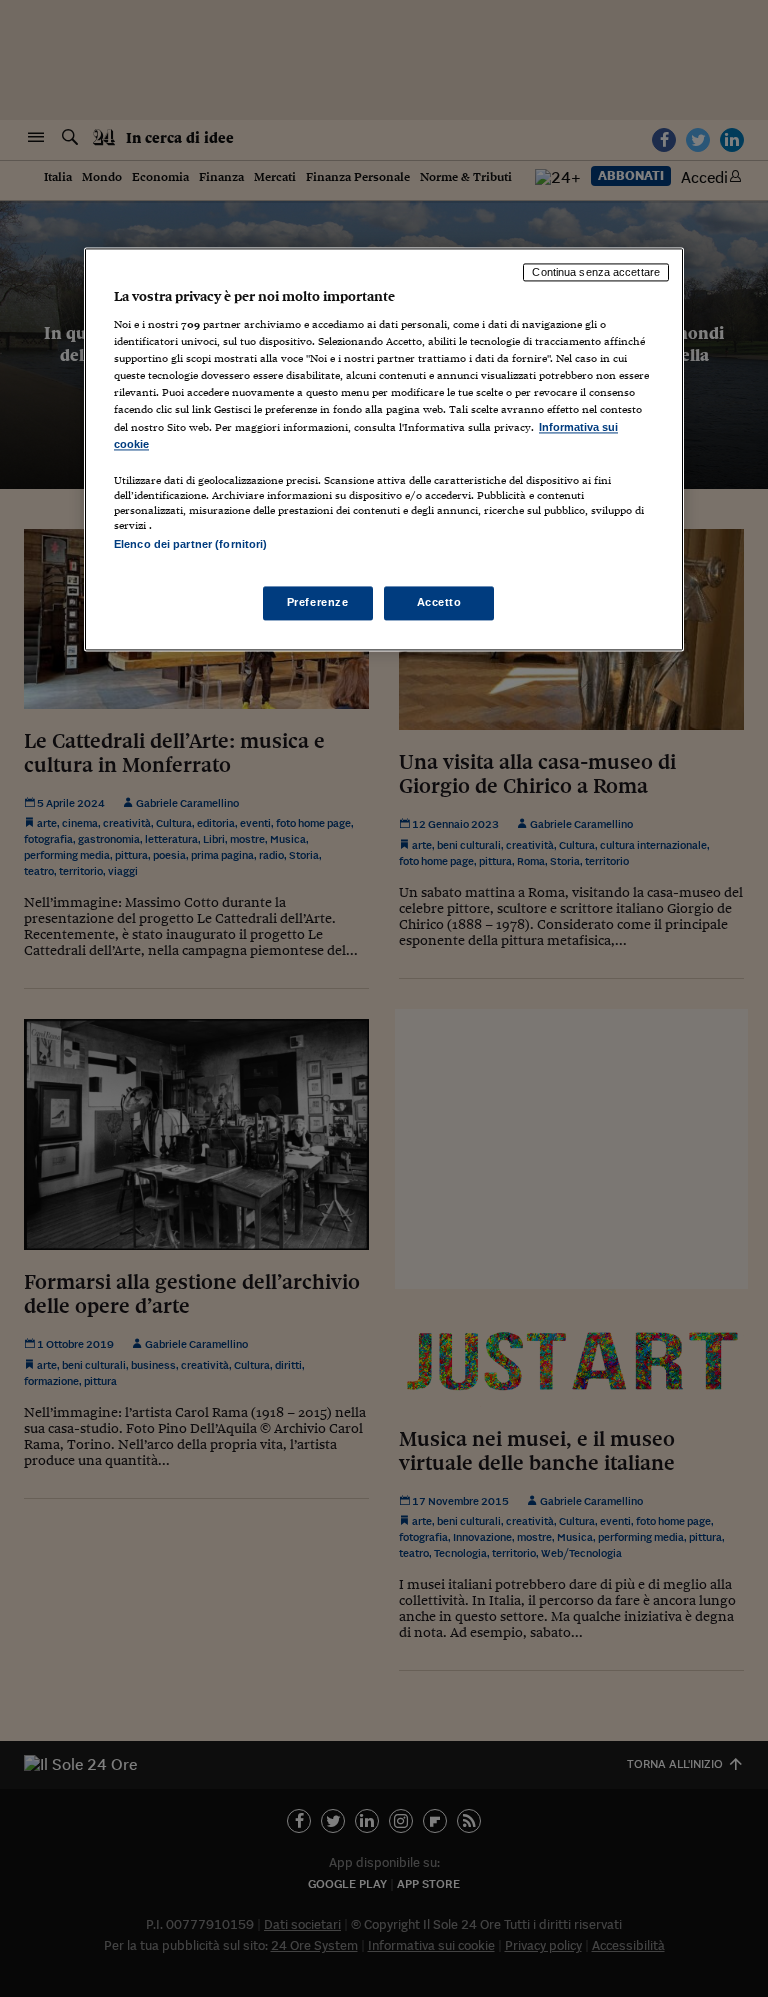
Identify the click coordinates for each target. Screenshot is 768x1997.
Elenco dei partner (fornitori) (190, 544)
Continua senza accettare (596, 272)
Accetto (439, 602)
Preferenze (318, 602)
